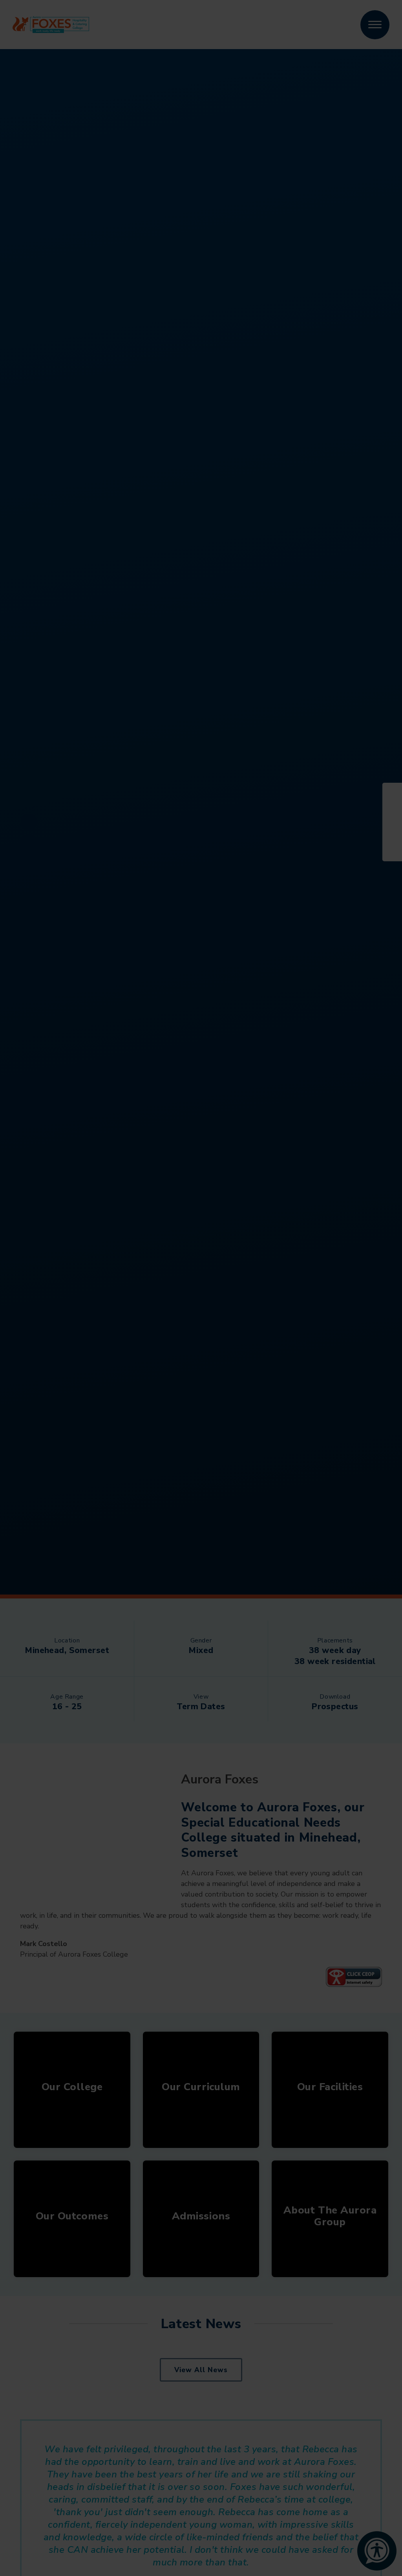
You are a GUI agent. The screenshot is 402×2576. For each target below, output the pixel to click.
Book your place (217, 1890)
